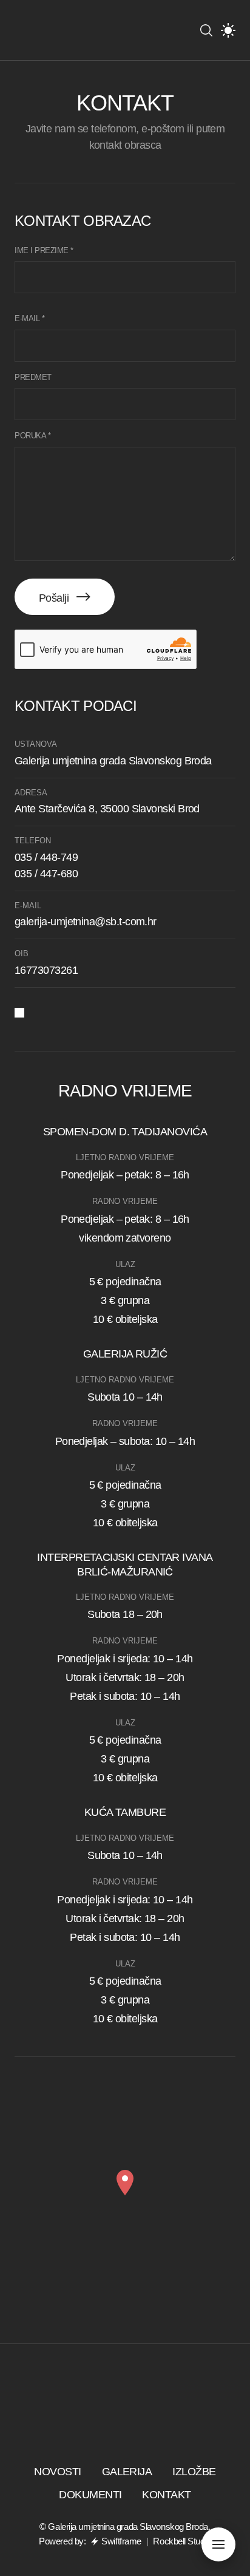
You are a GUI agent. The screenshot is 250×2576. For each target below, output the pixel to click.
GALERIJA (127, 2472)
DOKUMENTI (90, 2495)
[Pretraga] (206, 30)
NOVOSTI (57, 2472)
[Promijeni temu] (228, 30)
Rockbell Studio (182, 2541)
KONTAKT (166, 2495)
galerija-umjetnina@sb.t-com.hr (86, 922)
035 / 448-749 (46, 857)
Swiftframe (121, 2541)
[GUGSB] (51, 30)
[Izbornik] (218, 2544)
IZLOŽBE (194, 2472)
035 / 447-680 (46, 874)
